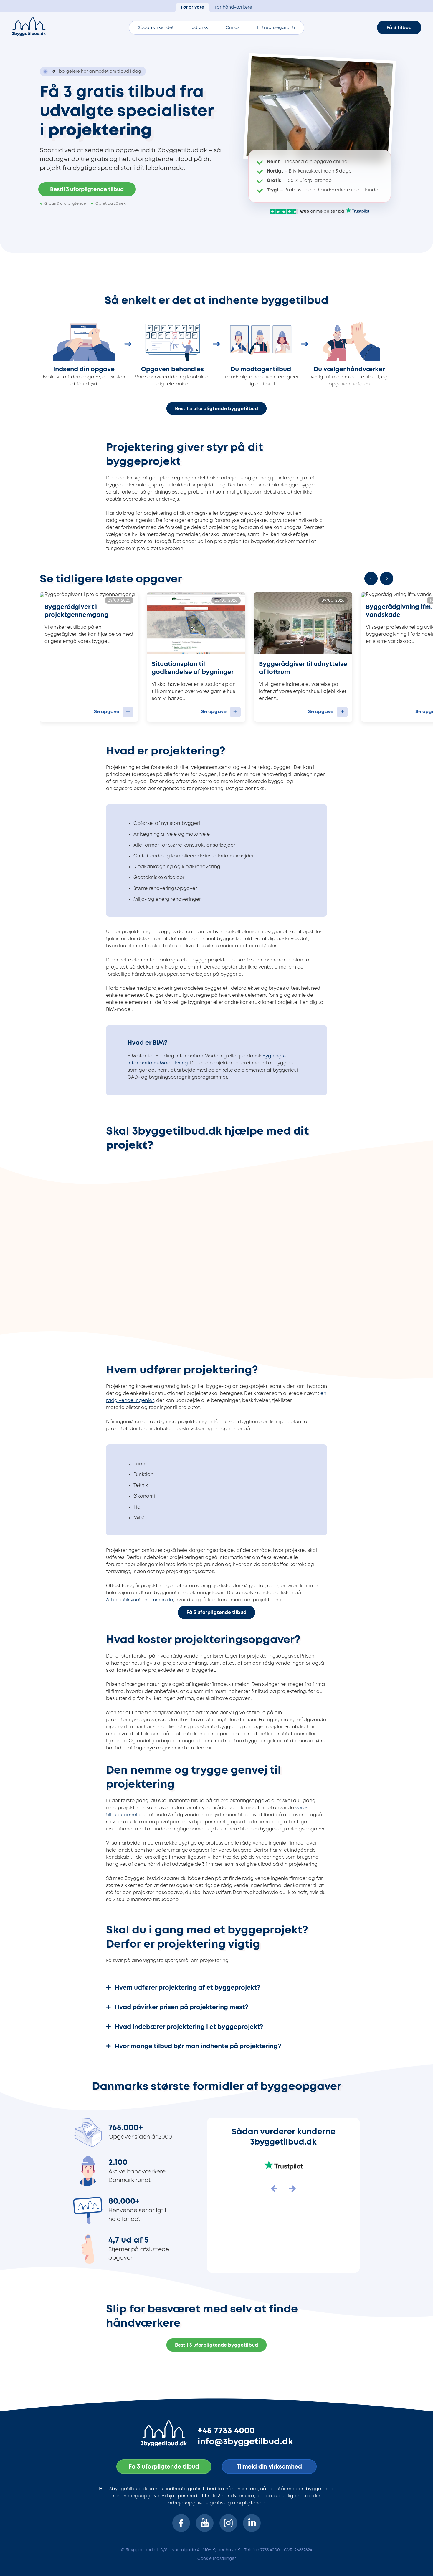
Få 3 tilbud (399, 28)
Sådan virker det (156, 28)
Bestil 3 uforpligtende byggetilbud (216, 409)
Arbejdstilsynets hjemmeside (139, 1600)
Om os (233, 28)
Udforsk (200, 28)
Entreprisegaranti (276, 28)
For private (192, 8)
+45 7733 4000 (226, 2431)
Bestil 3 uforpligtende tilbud (87, 190)
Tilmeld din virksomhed (269, 2467)
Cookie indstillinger (217, 2559)
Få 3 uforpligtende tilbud (216, 1613)
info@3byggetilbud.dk (245, 2442)
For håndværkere (233, 8)
